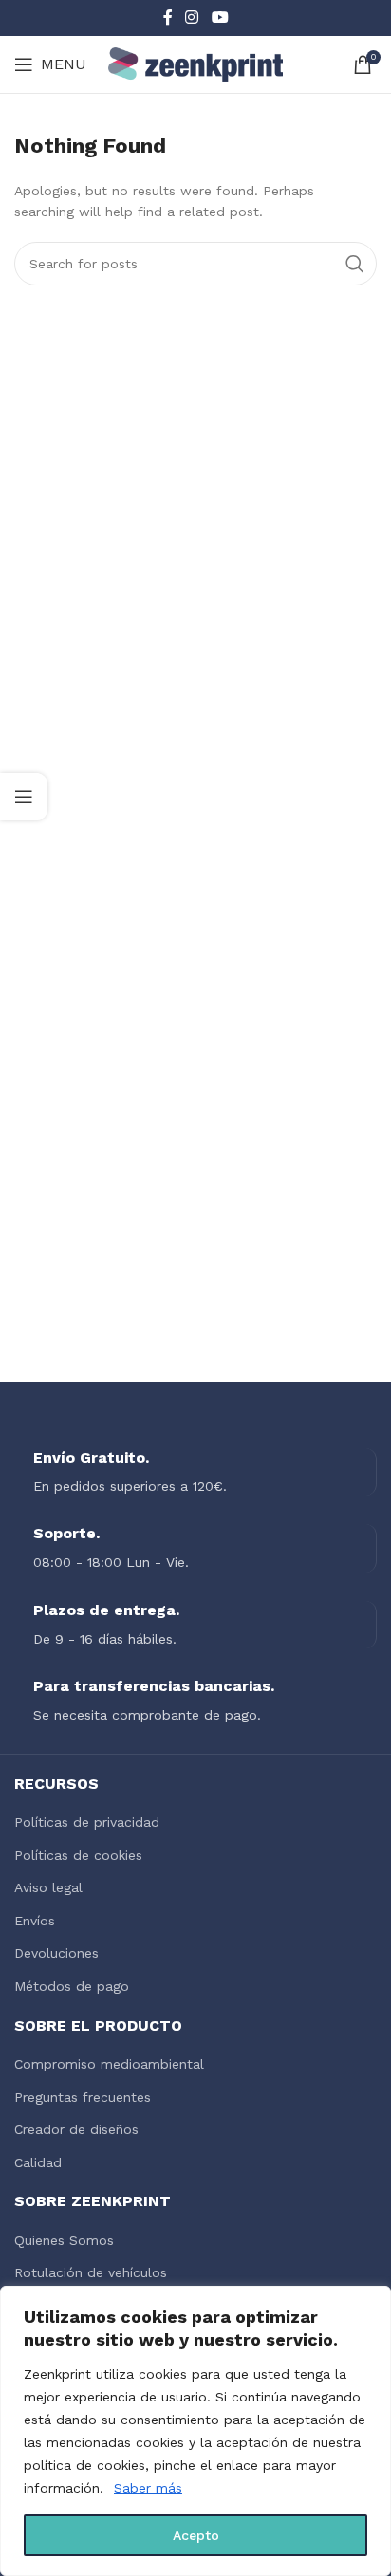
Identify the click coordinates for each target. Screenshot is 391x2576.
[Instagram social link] (192, 18)
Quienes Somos (64, 2240)
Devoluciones (56, 1953)
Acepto (196, 2535)
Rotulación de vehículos (91, 2272)
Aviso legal (48, 1887)
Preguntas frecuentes (83, 2097)
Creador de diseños (76, 2129)
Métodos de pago (72, 1986)
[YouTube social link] (220, 18)
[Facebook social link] (168, 18)
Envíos (35, 1921)
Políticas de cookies (78, 1855)
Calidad (38, 2162)
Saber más (148, 2488)
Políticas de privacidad (87, 1822)
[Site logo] (196, 64)
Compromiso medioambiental (109, 2064)
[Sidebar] (24, 797)
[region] (195, 2431)
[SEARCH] (355, 264)
